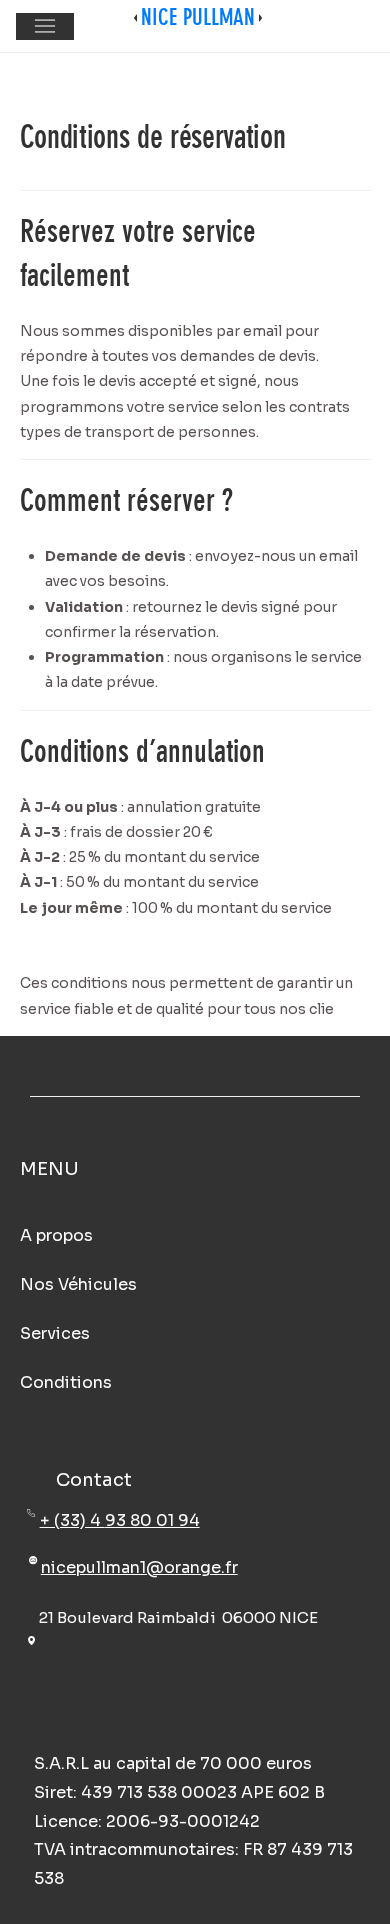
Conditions (66, 1382)
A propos (56, 1235)
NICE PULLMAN (198, 17)
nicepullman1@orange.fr (139, 1567)
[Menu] (45, 26)
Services (55, 1333)
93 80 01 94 (152, 1520)
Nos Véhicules (78, 1284)
